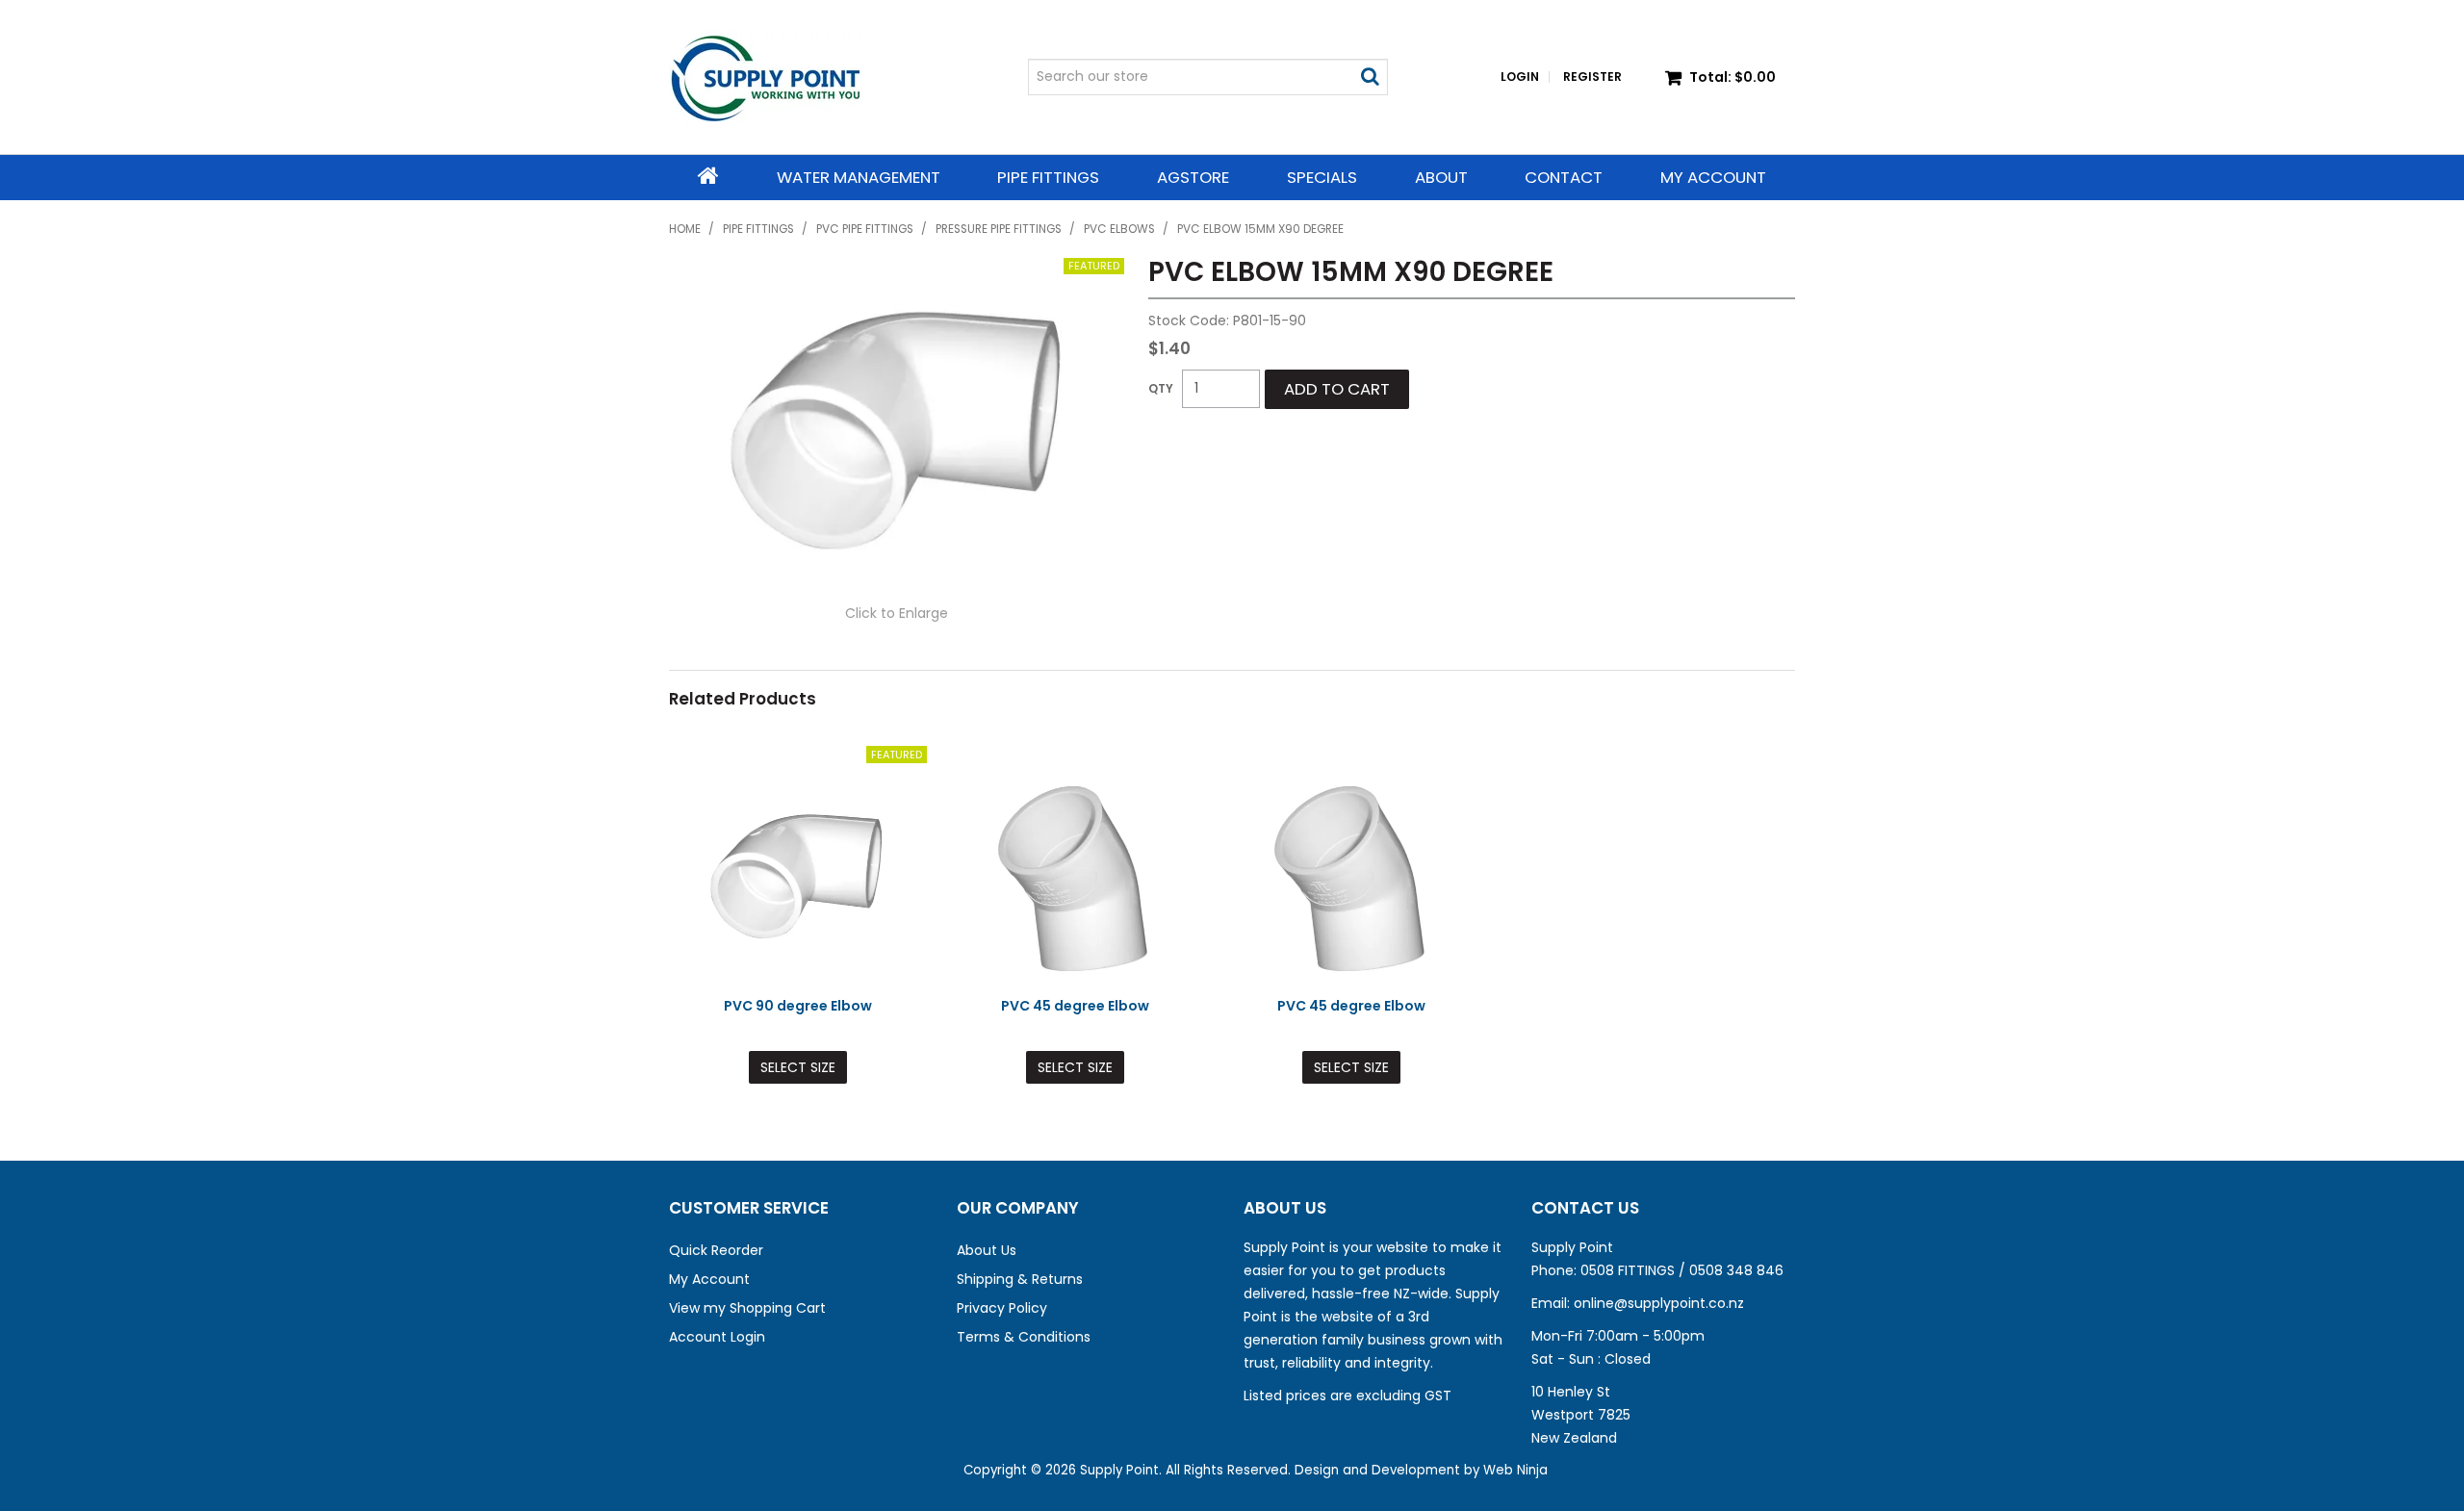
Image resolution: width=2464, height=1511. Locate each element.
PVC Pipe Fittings (865, 229)
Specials (1322, 177)
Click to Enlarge (897, 613)
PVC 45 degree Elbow (1075, 1006)
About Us (987, 1250)
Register (1592, 77)
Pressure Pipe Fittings (999, 229)
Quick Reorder (716, 1250)
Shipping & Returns (1020, 1279)
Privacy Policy (1002, 1308)
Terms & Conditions (1024, 1337)
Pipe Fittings (1048, 177)
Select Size (798, 1067)
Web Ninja (1515, 1470)
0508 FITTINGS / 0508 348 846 (1682, 1270)
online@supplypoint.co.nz (1659, 1303)
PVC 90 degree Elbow (798, 1006)
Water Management (859, 177)
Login (1520, 77)
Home (708, 176)
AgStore (1193, 177)
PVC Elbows (1119, 229)
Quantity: (1161, 389)
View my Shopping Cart (747, 1308)
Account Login (717, 1337)
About (1441, 177)
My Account (1713, 177)
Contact (1564, 177)
